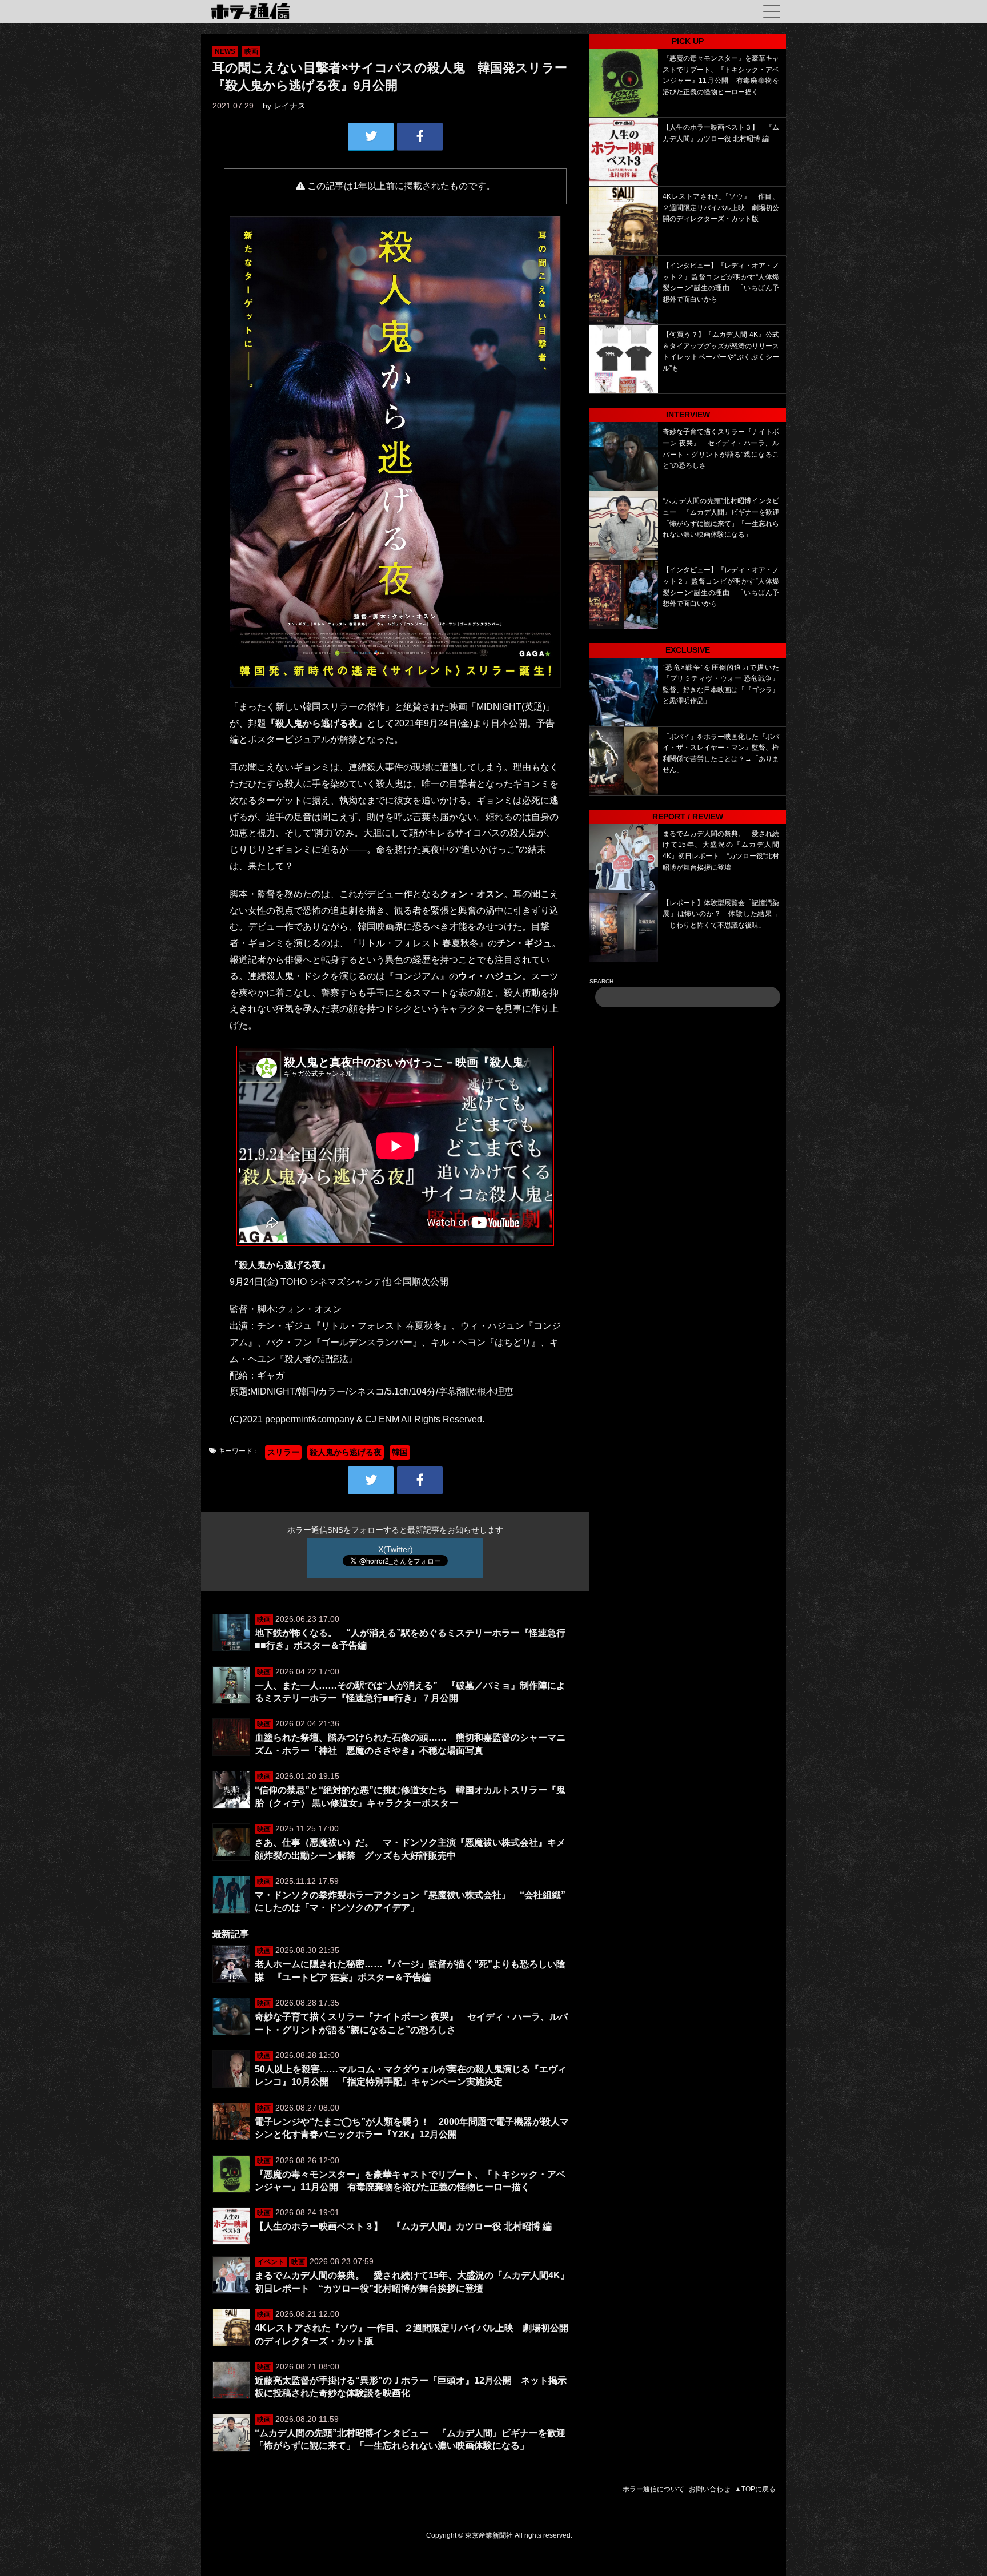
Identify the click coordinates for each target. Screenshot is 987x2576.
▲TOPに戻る (755, 2489)
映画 (251, 51)
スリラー (283, 1452)
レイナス (290, 106)
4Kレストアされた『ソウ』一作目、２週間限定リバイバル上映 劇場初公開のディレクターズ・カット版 (721, 208)
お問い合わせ (709, 2489)
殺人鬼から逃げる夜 (346, 1452)
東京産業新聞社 (489, 2535)
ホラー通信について (653, 2489)
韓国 (400, 1452)
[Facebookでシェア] (420, 136)
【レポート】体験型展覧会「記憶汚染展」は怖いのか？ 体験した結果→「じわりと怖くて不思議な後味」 (721, 914)
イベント (271, 2262)
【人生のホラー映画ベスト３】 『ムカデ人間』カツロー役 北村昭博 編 (403, 2226)
